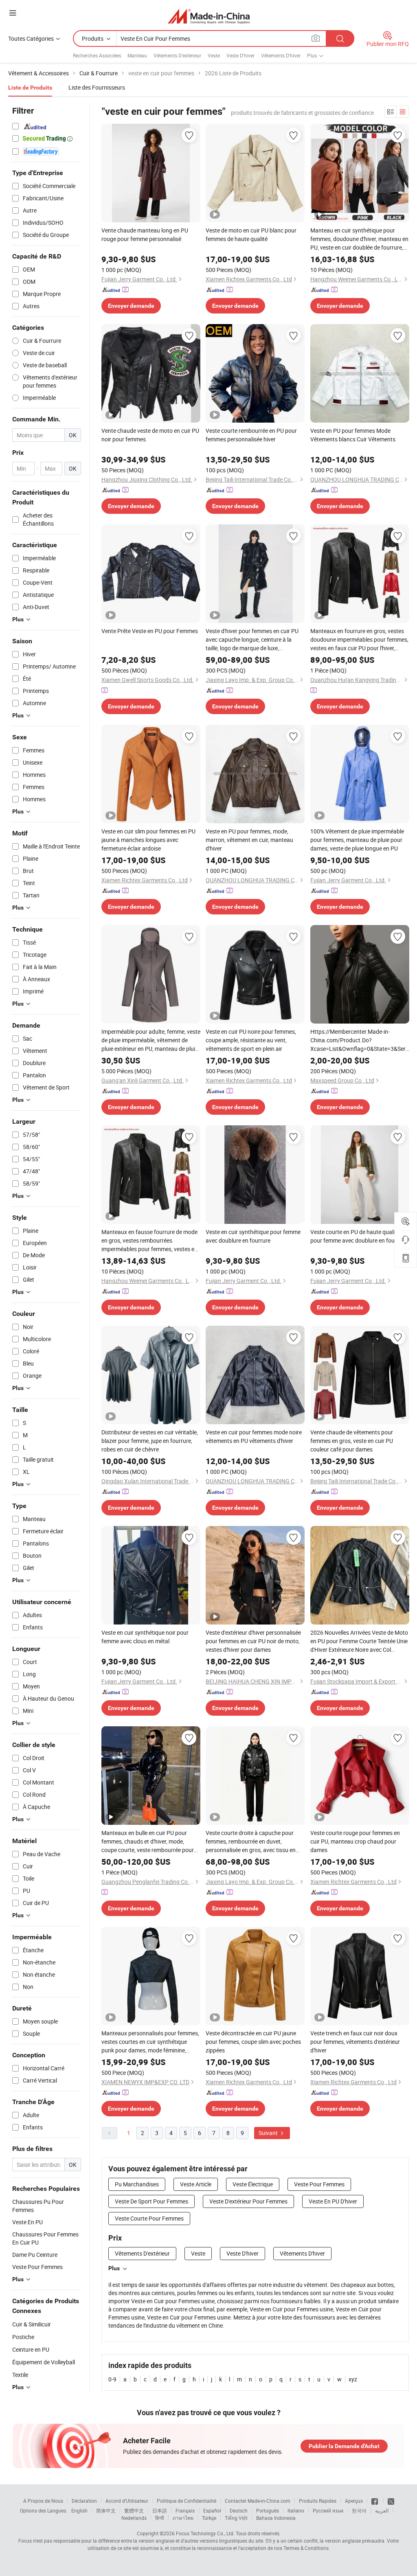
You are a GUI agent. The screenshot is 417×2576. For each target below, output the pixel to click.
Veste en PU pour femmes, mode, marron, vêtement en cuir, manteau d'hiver (249, 840)
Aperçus (354, 2501)
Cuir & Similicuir (32, 2324)
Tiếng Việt (236, 2518)
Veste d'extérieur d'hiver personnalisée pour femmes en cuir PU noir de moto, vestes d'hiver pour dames (253, 1641)
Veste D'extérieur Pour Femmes (248, 2201)
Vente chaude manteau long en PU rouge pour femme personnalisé (145, 235)
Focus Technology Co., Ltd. (205, 2533)
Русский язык (328, 2510)
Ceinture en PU (31, 2349)
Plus (114, 2268)
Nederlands (134, 2518)
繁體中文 (134, 2510)
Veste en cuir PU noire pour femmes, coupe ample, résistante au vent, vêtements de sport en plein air (251, 1040)
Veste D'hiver (240, 55)
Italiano (296, 2510)
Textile (20, 2375)
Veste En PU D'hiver (333, 2201)
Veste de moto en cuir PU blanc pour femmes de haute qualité (251, 235)
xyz (353, 2379)
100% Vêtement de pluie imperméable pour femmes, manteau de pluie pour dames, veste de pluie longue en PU (357, 840)
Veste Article (196, 2184)
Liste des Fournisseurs (97, 87)
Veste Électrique (253, 2184)
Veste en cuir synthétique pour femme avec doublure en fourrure (253, 1236)
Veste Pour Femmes (319, 2184)
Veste (214, 55)
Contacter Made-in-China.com (258, 2501)
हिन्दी (160, 2518)
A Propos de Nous (43, 2501)
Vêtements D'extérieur (177, 55)
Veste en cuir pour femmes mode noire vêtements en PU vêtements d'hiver (254, 1436)
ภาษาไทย (183, 2518)
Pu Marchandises (137, 2184)
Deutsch (239, 2510)
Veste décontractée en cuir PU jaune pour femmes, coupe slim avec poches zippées (253, 2042)
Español (212, 2510)
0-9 (112, 2379)
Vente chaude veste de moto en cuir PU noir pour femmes (150, 435)
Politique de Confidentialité (187, 2501)
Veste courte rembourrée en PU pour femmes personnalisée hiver (251, 435)
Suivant (269, 2133)
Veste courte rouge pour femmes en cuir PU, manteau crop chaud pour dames (355, 1841)
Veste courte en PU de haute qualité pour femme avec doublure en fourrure (359, 1236)
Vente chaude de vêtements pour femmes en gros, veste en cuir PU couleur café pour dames (352, 1441)
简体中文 (106, 2510)
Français (185, 2510)
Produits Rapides (318, 2501)
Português (268, 2510)
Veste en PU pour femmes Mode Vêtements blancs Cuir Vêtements (353, 435)
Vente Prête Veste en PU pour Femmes (150, 631)
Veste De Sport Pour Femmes (151, 2201)
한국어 (359, 2510)
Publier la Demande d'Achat (344, 2446)
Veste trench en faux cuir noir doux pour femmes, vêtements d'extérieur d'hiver (355, 2042)
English (79, 2510)
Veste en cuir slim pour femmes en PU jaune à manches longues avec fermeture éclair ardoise (148, 840)
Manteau (137, 55)
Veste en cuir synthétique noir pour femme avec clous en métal (145, 1637)
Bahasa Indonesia (276, 2518)
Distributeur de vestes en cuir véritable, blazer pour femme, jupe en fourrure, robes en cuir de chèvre (150, 1441)
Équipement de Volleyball (44, 2362)
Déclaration (84, 2501)
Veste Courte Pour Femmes (149, 2218)
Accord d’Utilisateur (127, 2501)
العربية (382, 2510)
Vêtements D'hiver (281, 55)
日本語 (160, 2510)
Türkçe (209, 2518)
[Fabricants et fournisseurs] (209, 16)
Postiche (23, 2337)
